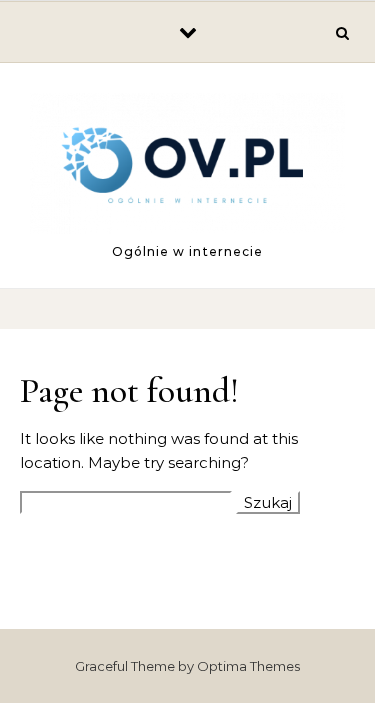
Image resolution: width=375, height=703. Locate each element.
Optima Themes (248, 666)
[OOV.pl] (187, 167)
